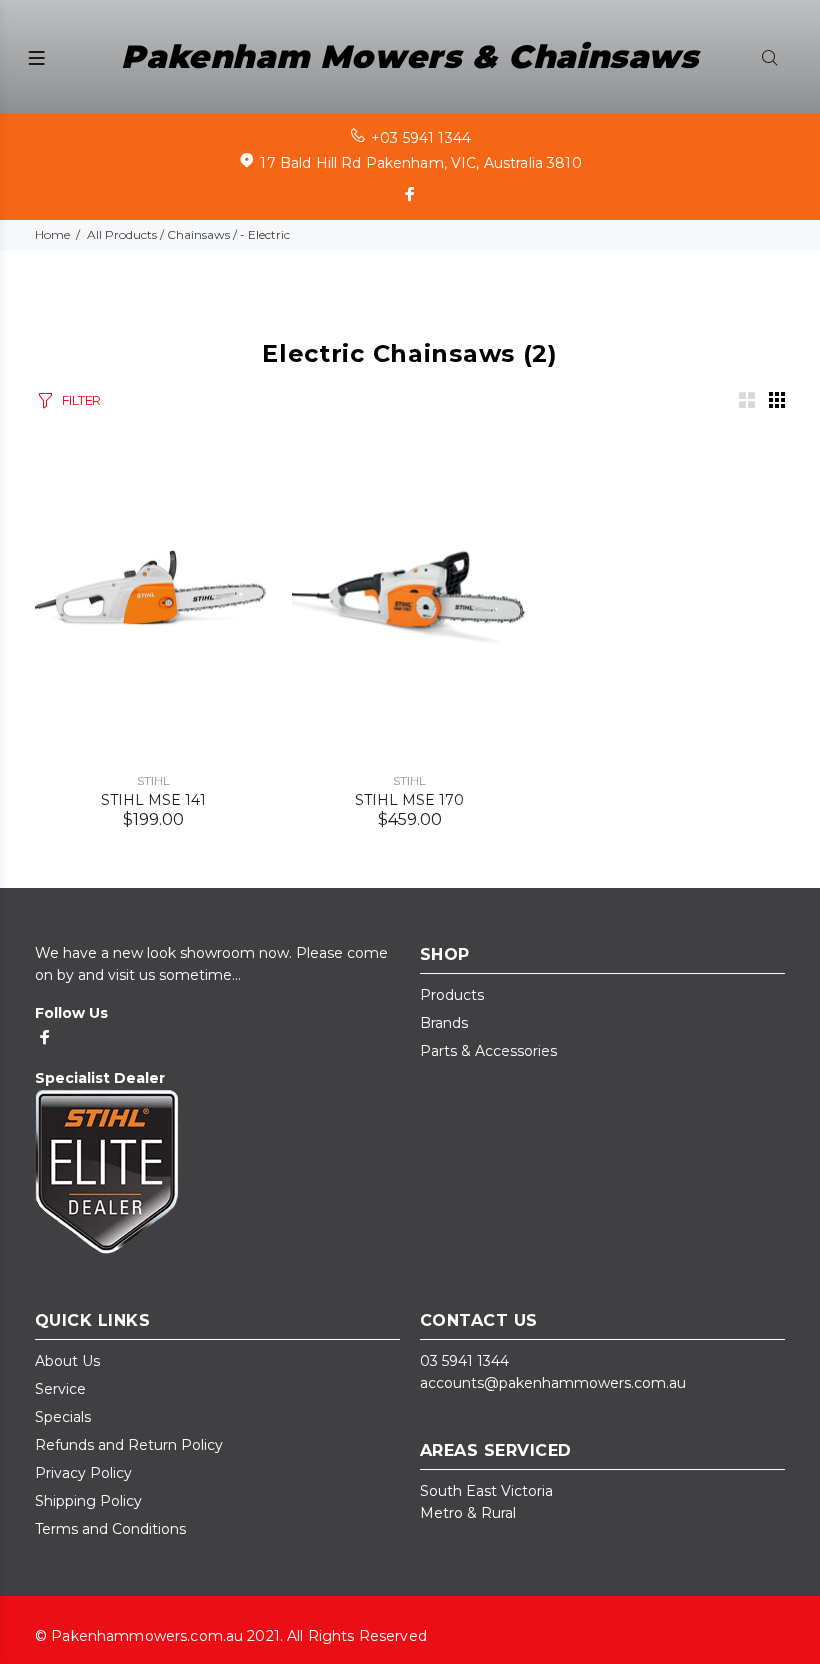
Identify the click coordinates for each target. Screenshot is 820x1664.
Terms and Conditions (110, 1529)
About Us (67, 1361)
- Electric (265, 234)
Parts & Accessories (488, 1051)
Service (60, 1389)
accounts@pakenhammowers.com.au (553, 1383)
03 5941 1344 (464, 1361)
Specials (63, 1417)
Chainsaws (198, 234)
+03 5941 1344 (421, 138)
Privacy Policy (83, 1473)
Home (52, 234)
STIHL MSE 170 (409, 800)
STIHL (153, 780)
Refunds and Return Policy (129, 1445)
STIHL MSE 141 (153, 800)
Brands (444, 1023)
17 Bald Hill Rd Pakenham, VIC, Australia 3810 (420, 163)
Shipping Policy (88, 1501)
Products (452, 995)
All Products (122, 234)
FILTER (81, 400)
